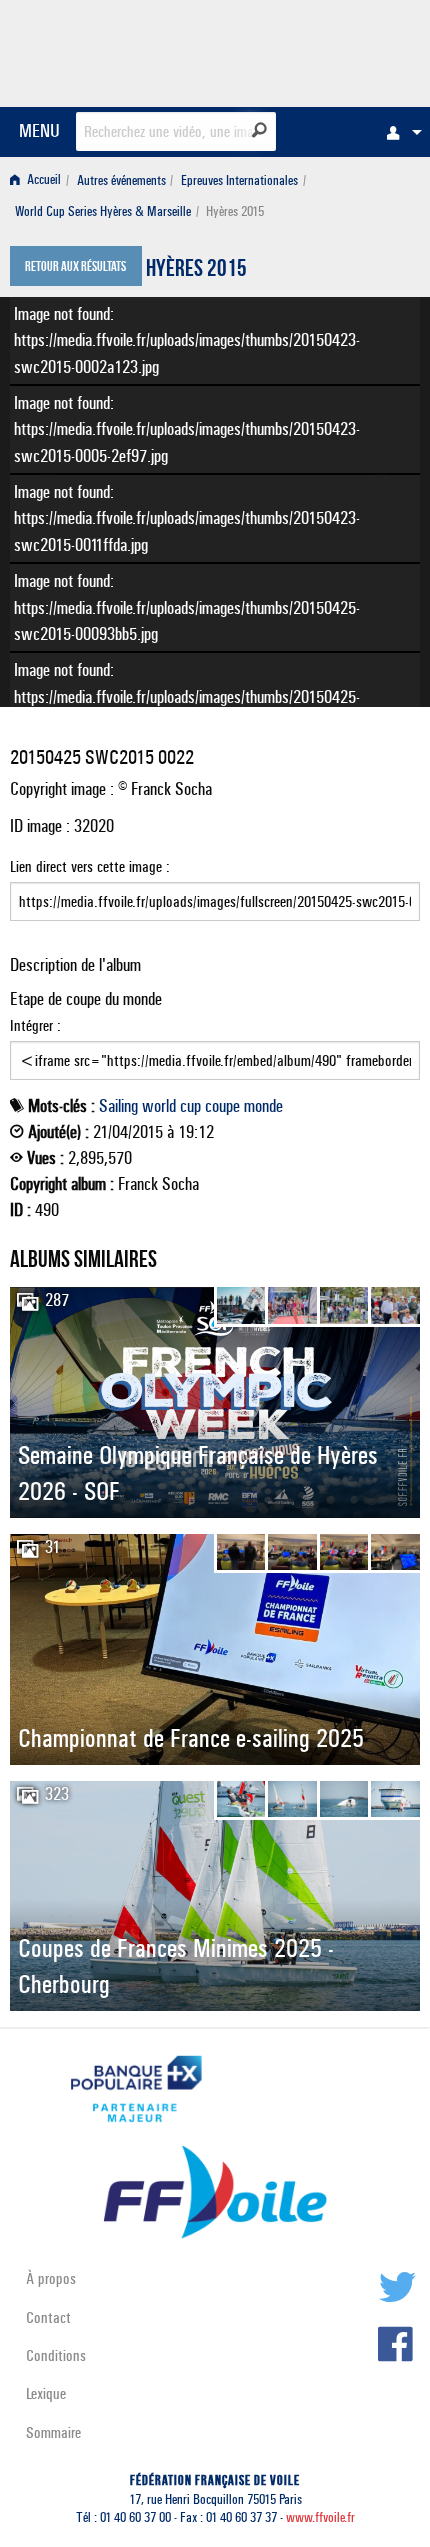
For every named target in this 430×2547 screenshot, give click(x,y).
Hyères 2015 (196, 271)
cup (190, 1106)
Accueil (42, 180)
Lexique (46, 2393)
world (159, 1106)
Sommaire (53, 2432)
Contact (48, 2317)
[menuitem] (399, 132)
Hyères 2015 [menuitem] (235, 211)
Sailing (118, 1106)
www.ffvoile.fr (320, 2517)
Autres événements (121, 180)
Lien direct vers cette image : (90, 866)
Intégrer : (35, 1025)
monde (263, 1106)
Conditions (56, 2355)
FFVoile (325, 50)
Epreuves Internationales (239, 180)
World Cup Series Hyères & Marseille (103, 211)
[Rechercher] (259, 130)
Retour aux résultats (75, 268)
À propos (51, 2278)
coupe (222, 1106)
